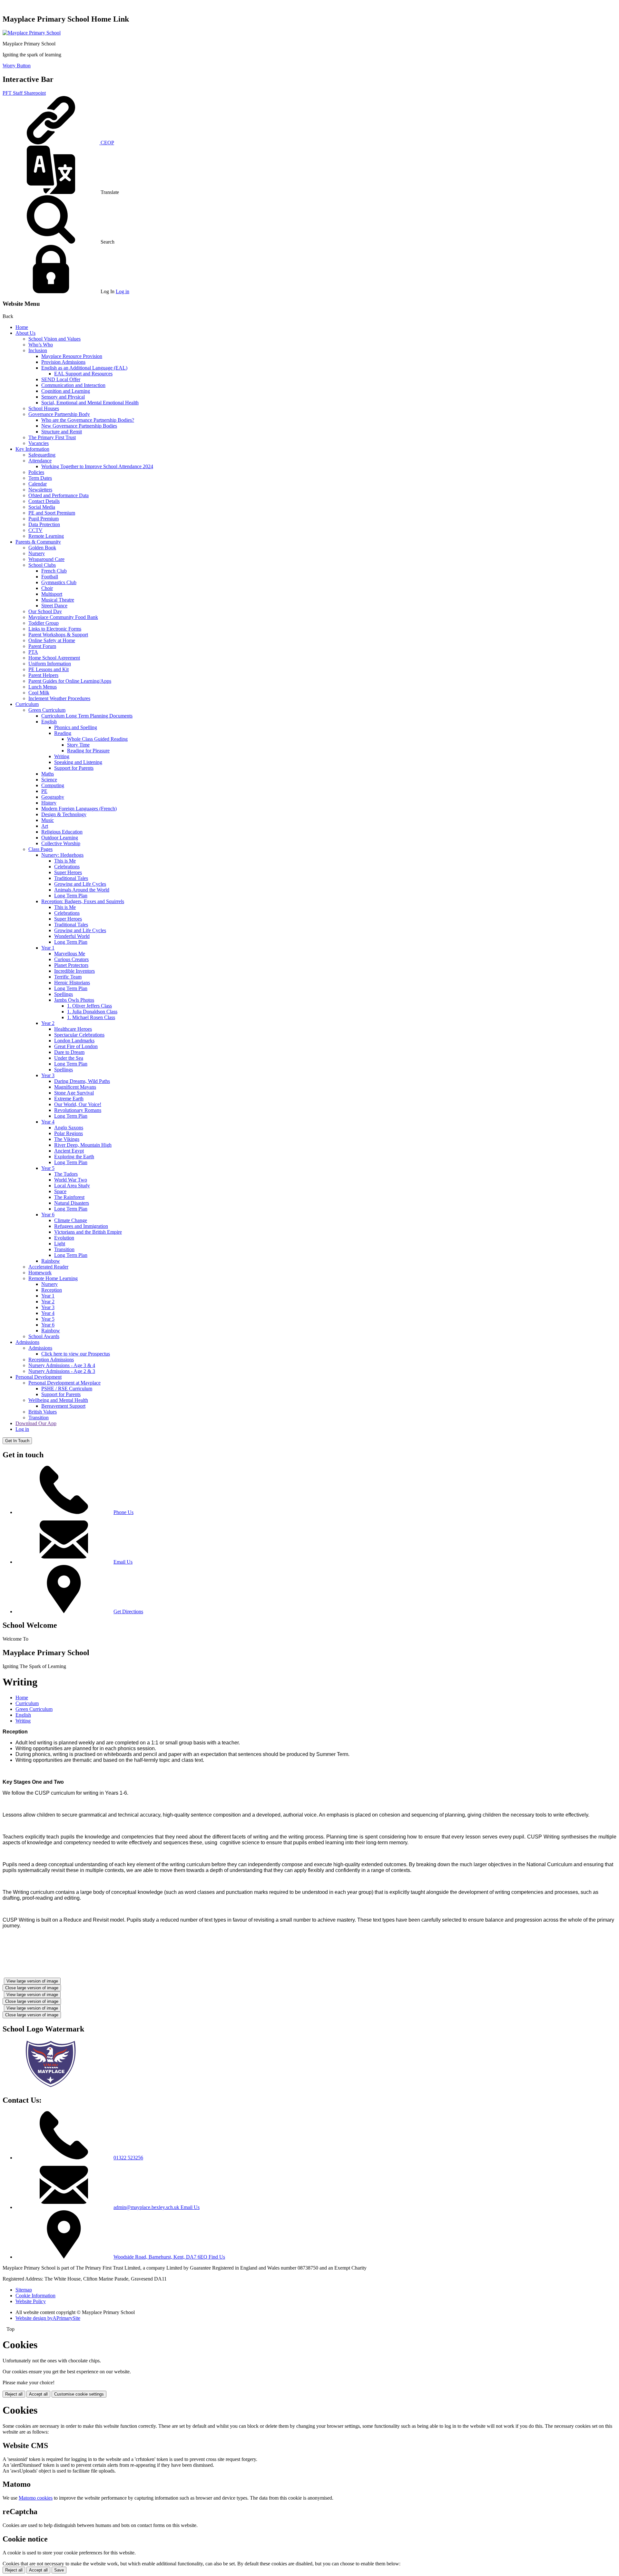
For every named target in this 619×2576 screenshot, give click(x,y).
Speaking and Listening (78, 762)
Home (22, 327)
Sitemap (24, 2290)
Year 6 (48, 1215)
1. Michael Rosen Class (91, 1017)
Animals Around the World (82, 890)
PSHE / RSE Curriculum (67, 1389)
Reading (63, 733)
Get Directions (128, 1611)
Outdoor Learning (60, 838)
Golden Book (42, 548)
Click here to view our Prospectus (76, 1354)
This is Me (65, 861)
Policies (36, 472)
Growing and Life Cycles (80, 884)
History (49, 803)
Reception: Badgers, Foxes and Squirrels (83, 901)
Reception (52, 1290)
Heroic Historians (72, 983)
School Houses (44, 408)
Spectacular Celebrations (79, 1035)
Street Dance (54, 606)
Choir (47, 588)
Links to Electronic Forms (55, 629)
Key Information (32, 449)
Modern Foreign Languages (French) (79, 809)
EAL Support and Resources (83, 374)
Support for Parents (74, 768)
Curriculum (27, 704)
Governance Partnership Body (59, 414)
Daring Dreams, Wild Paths (82, 1081)
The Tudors (66, 1174)
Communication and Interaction (73, 385)
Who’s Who (41, 345)
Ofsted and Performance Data (59, 495)
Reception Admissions (51, 1360)
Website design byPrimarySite (48, 2318)
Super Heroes (68, 872)
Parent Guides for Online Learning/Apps (70, 681)
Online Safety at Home (52, 640)
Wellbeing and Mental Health (58, 1400)
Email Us (123, 1562)
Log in (123, 291)
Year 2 (48, 1023)
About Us (25, 333)
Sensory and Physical (63, 397)
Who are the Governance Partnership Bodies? (88, 420)
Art (45, 826)
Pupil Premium (44, 519)
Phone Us (123, 1512)
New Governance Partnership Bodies (79, 426)
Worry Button (17, 66)
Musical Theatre (58, 600)
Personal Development (39, 1377)
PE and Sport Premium (52, 513)
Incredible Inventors (74, 971)
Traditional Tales (71, 878)
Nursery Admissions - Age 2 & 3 (62, 1371)
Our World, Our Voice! (78, 1104)
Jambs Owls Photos (74, 1000)
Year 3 (48, 1075)
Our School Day (45, 611)
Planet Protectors (71, 965)
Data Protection (44, 524)
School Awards (44, 1336)
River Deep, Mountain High (83, 1145)
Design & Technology (64, 814)
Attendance (40, 461)
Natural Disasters (72, 1203)
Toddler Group (44, 623)
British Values (43, 1412)
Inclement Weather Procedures (59, 698)
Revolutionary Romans (78, 1110)
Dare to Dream (69, 1052)
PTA (33, 652)
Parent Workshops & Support (58, 635)
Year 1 (48, 948)
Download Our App (36, 1423)
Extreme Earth (69, 1099)
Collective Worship (61, 843)
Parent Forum (42, 646)
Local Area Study (72, 1186)
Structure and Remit (62, 432)
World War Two (71, 1180)
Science (49, 780)
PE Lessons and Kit (49, 669)
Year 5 (48, 1168)
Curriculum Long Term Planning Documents (87, 716)
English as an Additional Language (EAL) (84, 368)
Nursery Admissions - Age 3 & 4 (62, 1365)
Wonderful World (72, 936)
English (49, 722)
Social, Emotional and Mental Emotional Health (90, 403)
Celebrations (67, 867)
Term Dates (40, 478)
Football (50, 577)
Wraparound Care (46, 559)
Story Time (78, 745)
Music (48, 820)
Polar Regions (69, 1133)
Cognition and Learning (66, 391)
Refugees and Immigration (81, 1226)
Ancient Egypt (69, 1151)
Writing (62, 756)
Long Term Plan (71, 896)
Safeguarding (42, 455)
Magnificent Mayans (75, 1087)
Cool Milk (39, 693)
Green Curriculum (47, 710)
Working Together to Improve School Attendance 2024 (97, 466)
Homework (40, 1273)
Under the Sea (69, 1058)
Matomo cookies (36, 2498)
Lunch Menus (43, 687)
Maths (48, 774)
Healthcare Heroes (73, 1029)
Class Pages (40, 849)
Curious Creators (71, 959)
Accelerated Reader (48, 1267)
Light (60, 1244)
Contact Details (44, 501)
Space (60, 1191)
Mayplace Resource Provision (72, 356)
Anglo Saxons (69, 1128)
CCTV (35, 530)
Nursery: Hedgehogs (62, 855)
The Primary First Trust (52, 437)
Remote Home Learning (53, 1278)
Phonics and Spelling (76, 727)
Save (59, 2570)
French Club (54, 571)
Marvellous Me (70, 954)
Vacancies (39, 443)
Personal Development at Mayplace (64, 1383)
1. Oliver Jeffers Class (89, 1006)
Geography (53, 797)
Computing (53, 785)
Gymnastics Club (59, 582)
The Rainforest (69, 1197)
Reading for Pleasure (88, 751)
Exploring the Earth (74, 1157)
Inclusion (38, 350)
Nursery (37, 553)
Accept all (38, 2394)
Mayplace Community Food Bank (63, 617)
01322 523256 (128, 2158)
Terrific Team (68, 977)
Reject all (14, 2394)
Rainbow (51, 1261)
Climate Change (71, 1220)
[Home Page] (32, 33)
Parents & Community (38, 542)
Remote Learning (46, 536)
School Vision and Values (54, 339)
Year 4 (48, 1122)
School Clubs (42, 565)
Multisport (52, 594)
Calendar (38, 484)
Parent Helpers (43, 675)
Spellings (64, 994)
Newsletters (40, 490)
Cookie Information (35, 2296)
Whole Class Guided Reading (97, 739)
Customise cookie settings (79, 2394)
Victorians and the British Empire (88, 1232)
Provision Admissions (63, 362)
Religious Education (62, 832)
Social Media (42, 507)
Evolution (64, 1238)
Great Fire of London (76, 1046)
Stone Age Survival (74, 1093)
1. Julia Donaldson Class (92, 1012)
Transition (64, 1249)
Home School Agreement (54, 658)
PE (44, 791)
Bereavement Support (63, 1406)
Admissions (27, 1342)
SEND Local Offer (61, 379)
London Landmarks (74, 1041)
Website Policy (31, 2301)
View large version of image (32, 1981)
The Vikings (67, 1139)
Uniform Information (50, 664)
